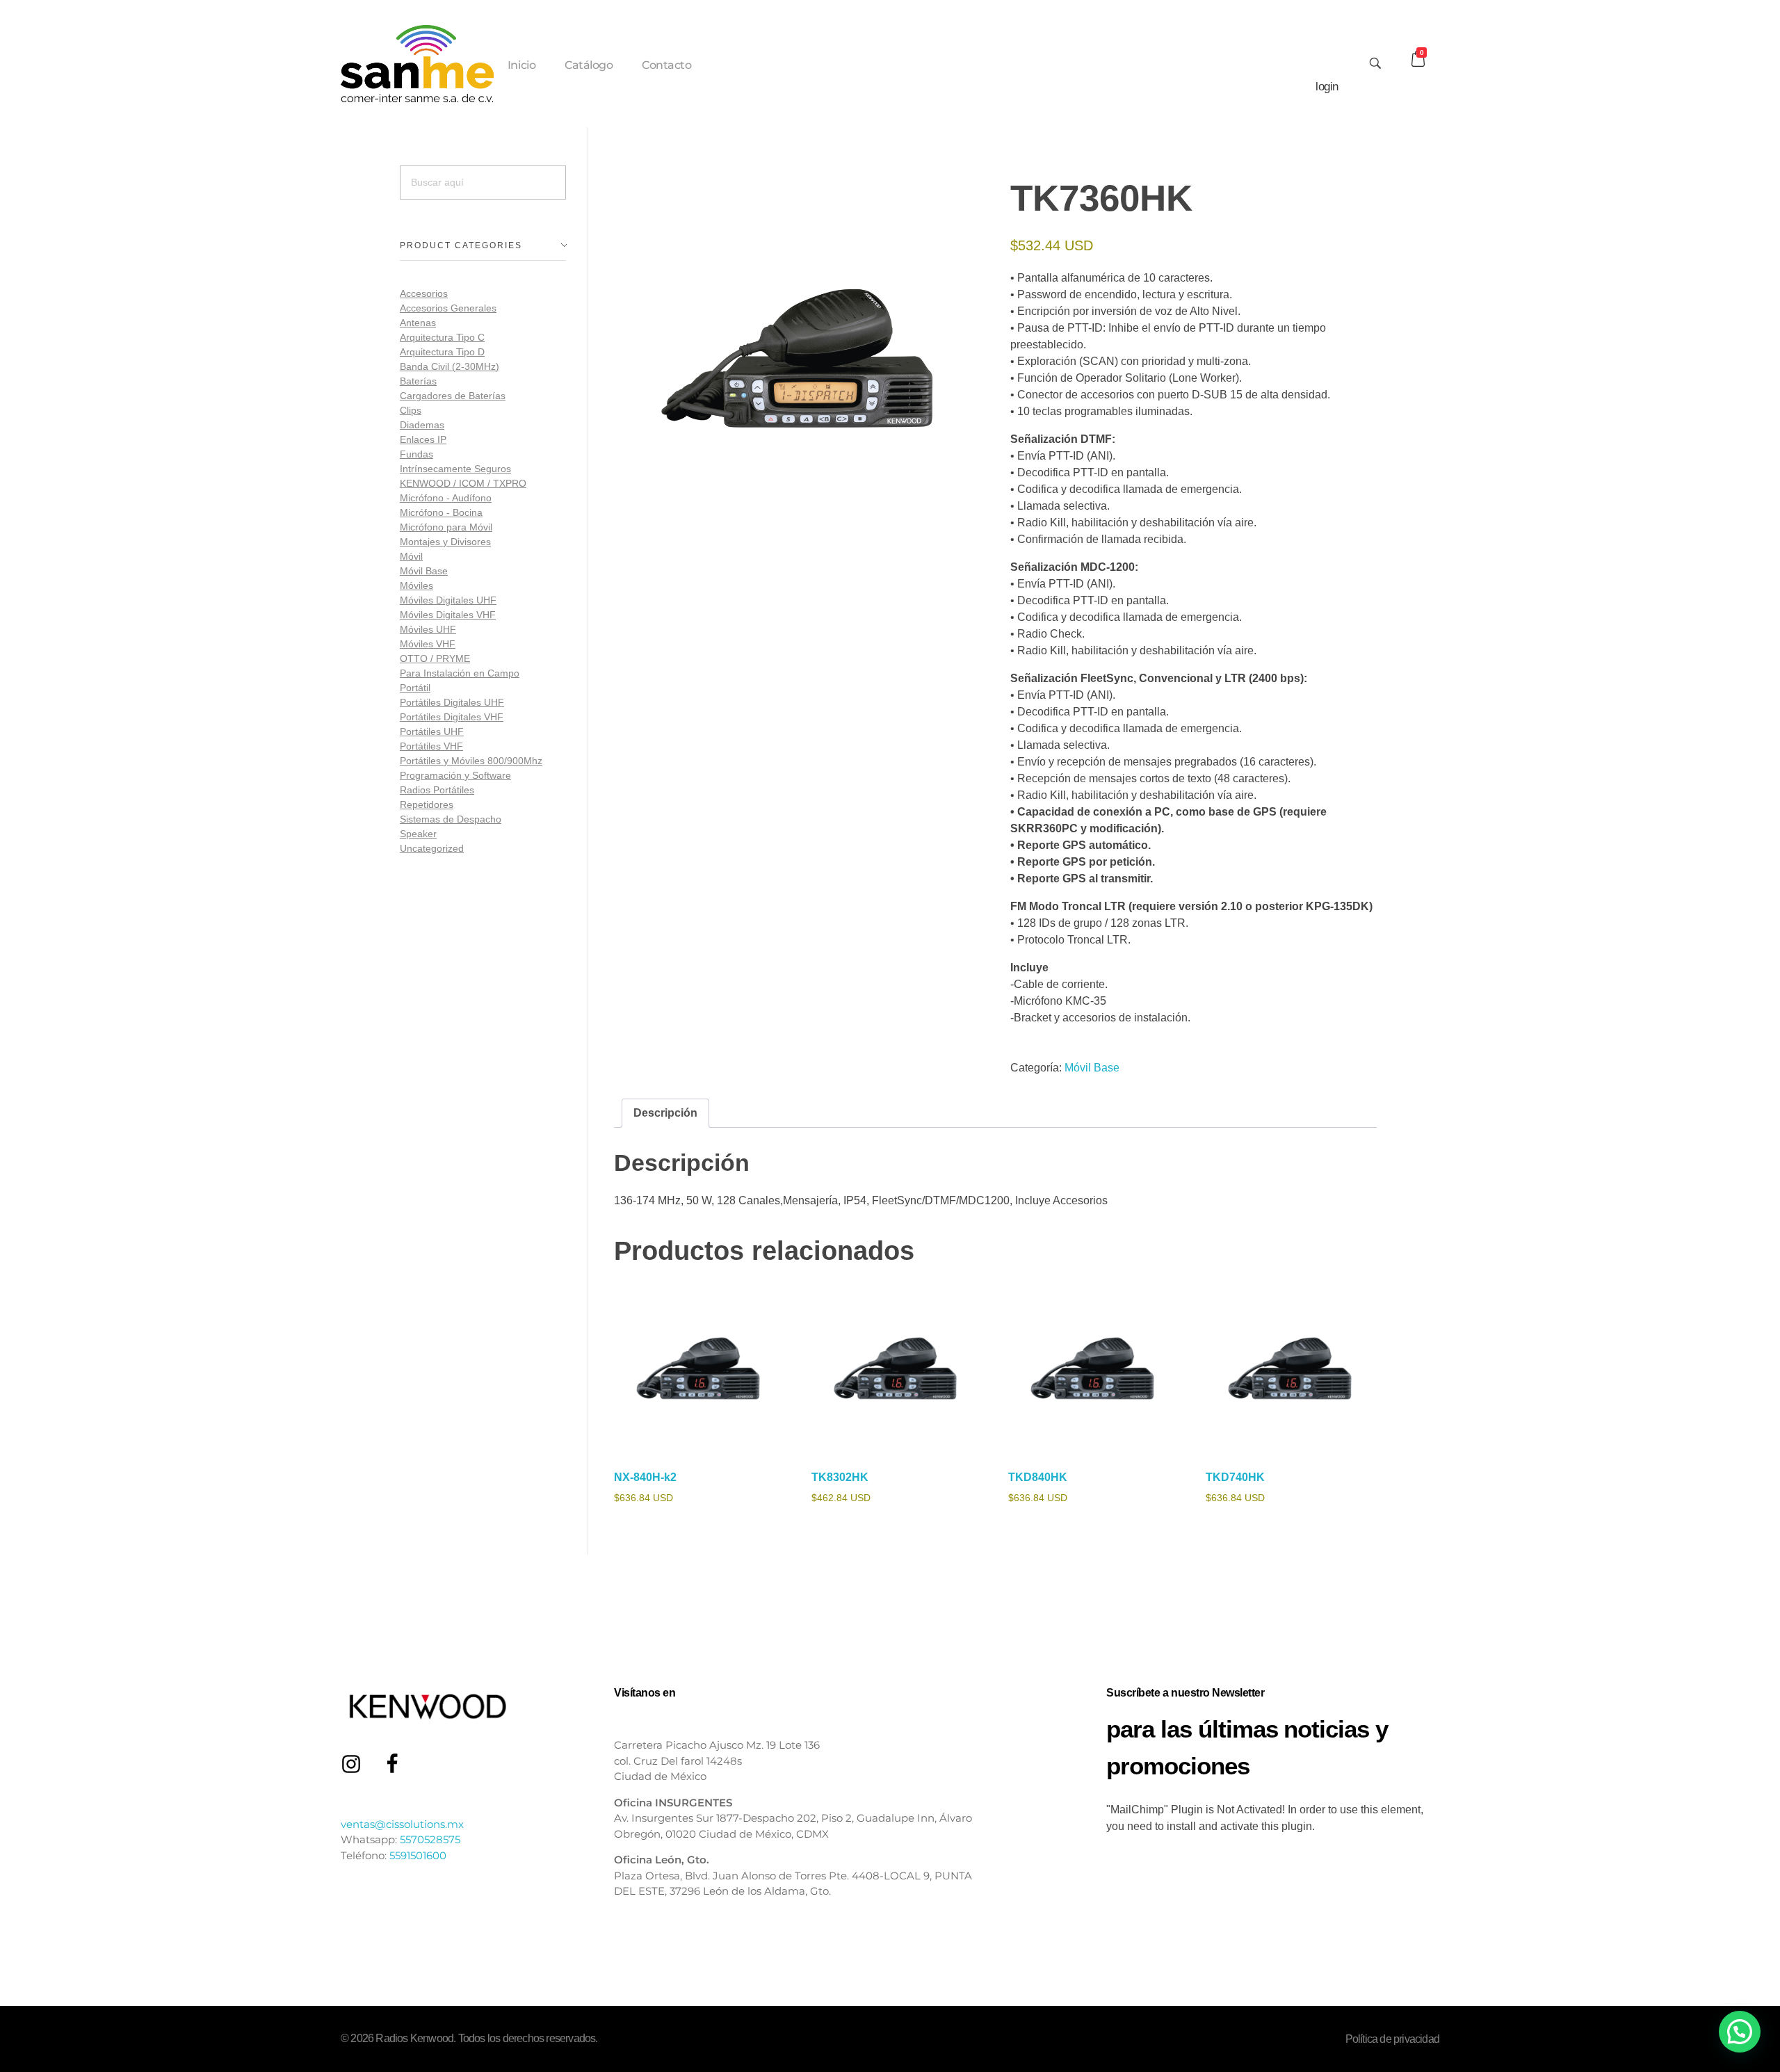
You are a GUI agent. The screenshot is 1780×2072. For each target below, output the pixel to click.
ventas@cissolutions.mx (402, 1824)
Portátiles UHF (432, 731)
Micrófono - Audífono (446, 498)
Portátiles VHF (431, 746)
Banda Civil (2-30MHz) (450, 366)
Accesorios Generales (448, 308)
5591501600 (418, 1855)
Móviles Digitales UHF (448, 600)
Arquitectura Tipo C (442, 337)
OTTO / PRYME (435, 658)
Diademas (422, 425)
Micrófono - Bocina (441, 512)
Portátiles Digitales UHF (452, 702)
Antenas (418, 323)
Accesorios (424, 293)
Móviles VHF (428, 644)
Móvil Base (1092, 1068)
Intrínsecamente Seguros (455, 469)
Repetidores (427, 804)
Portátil (415, 688)
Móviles (416, 585)
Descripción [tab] (665, 1113)
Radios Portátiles (437, 790)
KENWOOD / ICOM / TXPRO (463, 483)
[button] (1740, 2032)
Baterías (418, 381)
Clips (411, 410)
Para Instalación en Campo (460, 673)
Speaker (418, 834)
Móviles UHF (428, 629)
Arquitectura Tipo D (442, 352)
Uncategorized (432, 848)
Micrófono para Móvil (446, 527)
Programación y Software (455, 775)
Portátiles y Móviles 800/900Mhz (471, 761)
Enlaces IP (423, 439)
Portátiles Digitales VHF (452, 717)
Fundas (416, 454)
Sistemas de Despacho (451, 819)
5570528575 (430, 1839)
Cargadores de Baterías (453, 396)
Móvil (411, 556)
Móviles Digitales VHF (448, 615)
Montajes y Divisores (445, 542)
